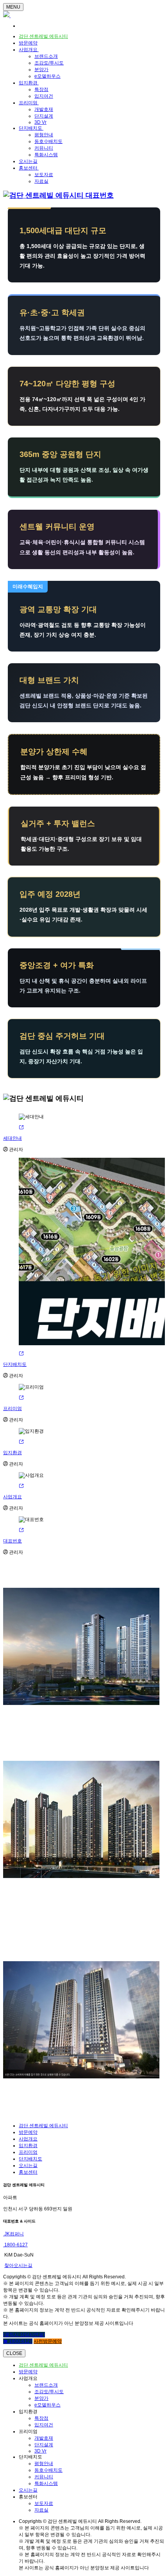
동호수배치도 (48, 141)
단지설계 (44, 116)
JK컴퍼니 (13, 2234)
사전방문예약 (48, 2341)
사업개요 (29, 50)
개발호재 (44, 109)
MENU (13, 7)
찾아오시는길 (18, 2265)
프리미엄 (29, 103)
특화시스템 (46, 155)
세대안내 (13, 1138)
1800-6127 (15, 2245)
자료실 (41, 181)
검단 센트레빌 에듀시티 (43, 36)
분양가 (41, 70)
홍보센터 (29, 168)
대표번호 (13, 1541)
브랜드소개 (46, 56)
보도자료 (44, 175)
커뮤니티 (44, 148)
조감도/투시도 (49, 63)
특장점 (41, 89)
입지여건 (44, 96)
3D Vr (40, 122)
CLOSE (14, 2353)
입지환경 (29, 83)
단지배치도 (31, 128)
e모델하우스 (47, 76)
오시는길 (28, 161)
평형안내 (44, 135)
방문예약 (28, 43)
